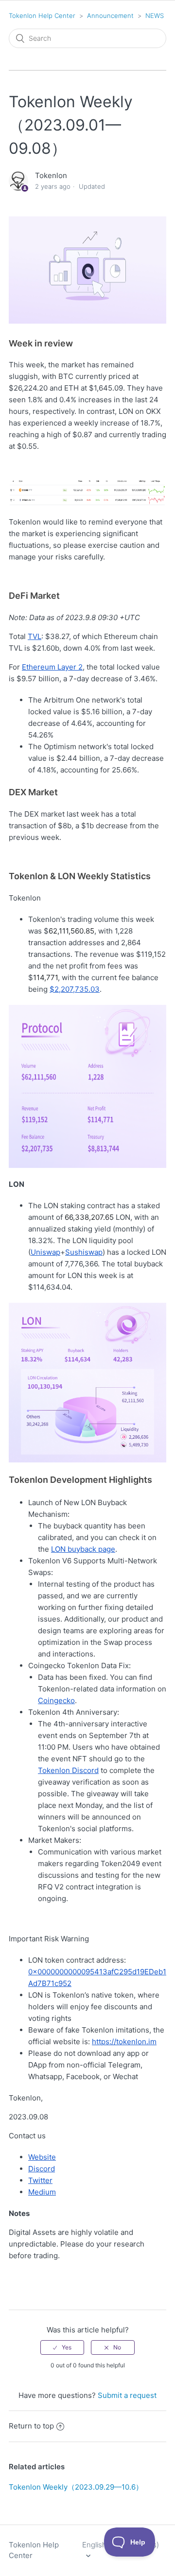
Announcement (110, 16)
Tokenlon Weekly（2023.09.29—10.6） (76, 2487)
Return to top (31, 2426)
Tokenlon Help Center (42, 16)
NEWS (155, 16)
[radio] (62, 2347)
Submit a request (127, 2395)
